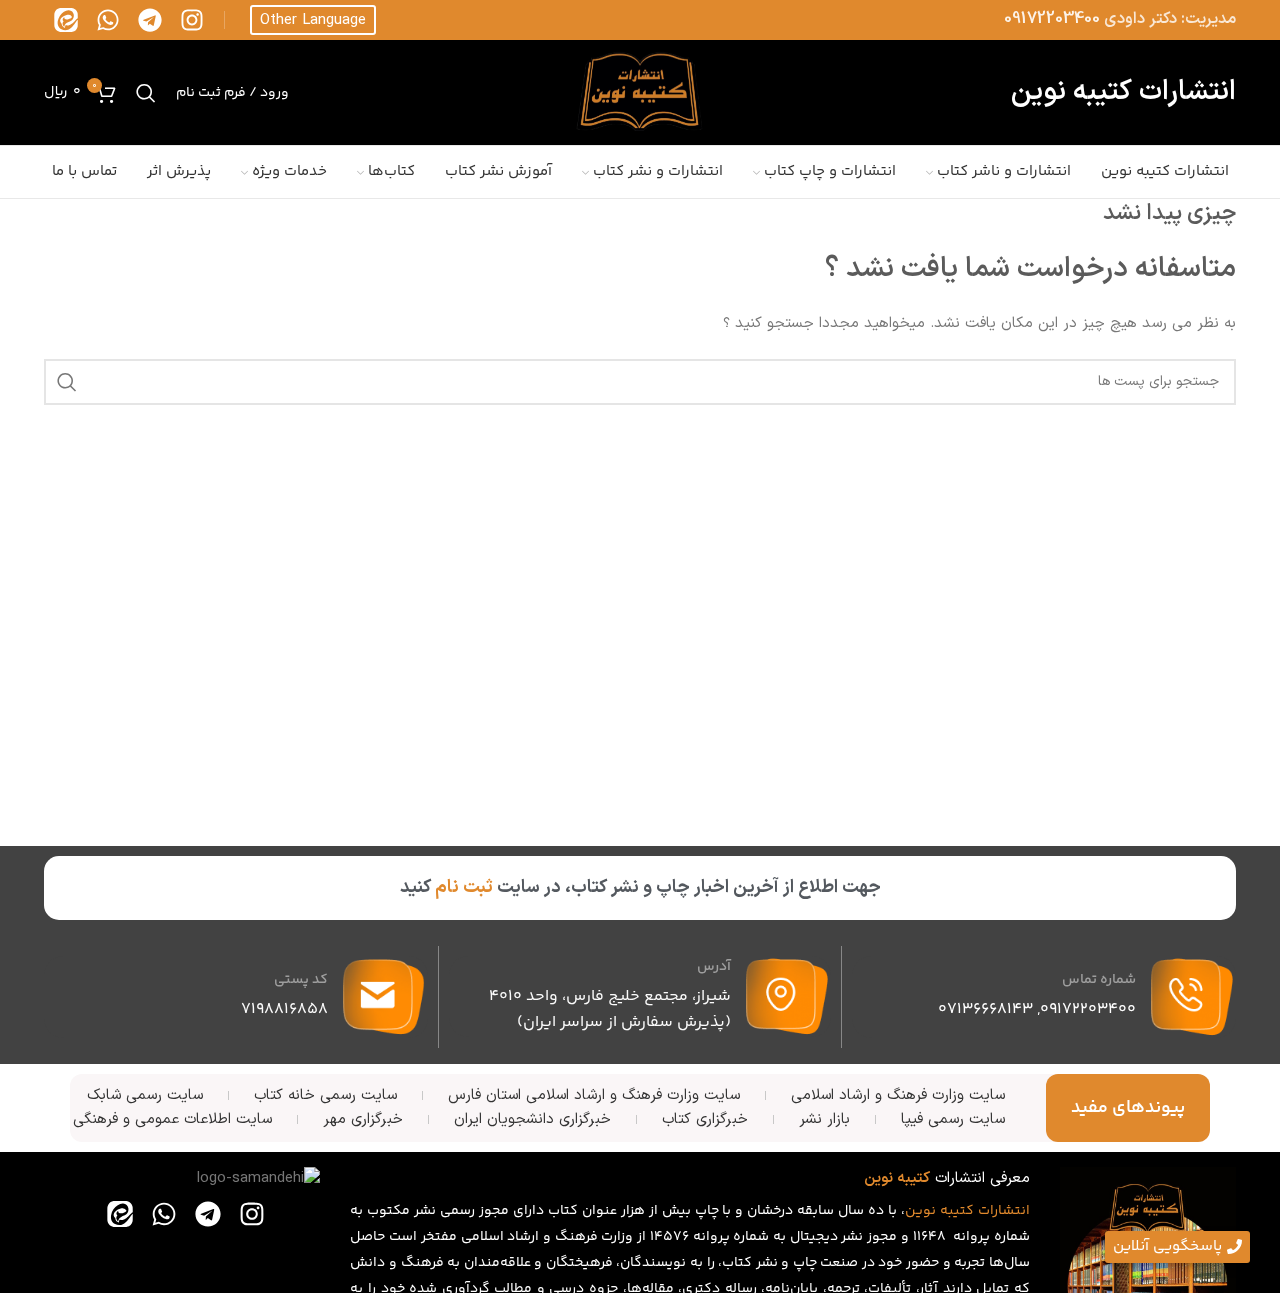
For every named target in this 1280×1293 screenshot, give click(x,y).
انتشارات (1004, 1211)
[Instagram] (192, 20)
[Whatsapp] (108, 20)
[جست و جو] (146, 93)
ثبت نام (464, 887)
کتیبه (957, 1211)
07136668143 (985, 1009)
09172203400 (1052, 19)
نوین (920, 1211)
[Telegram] (150, 20)
